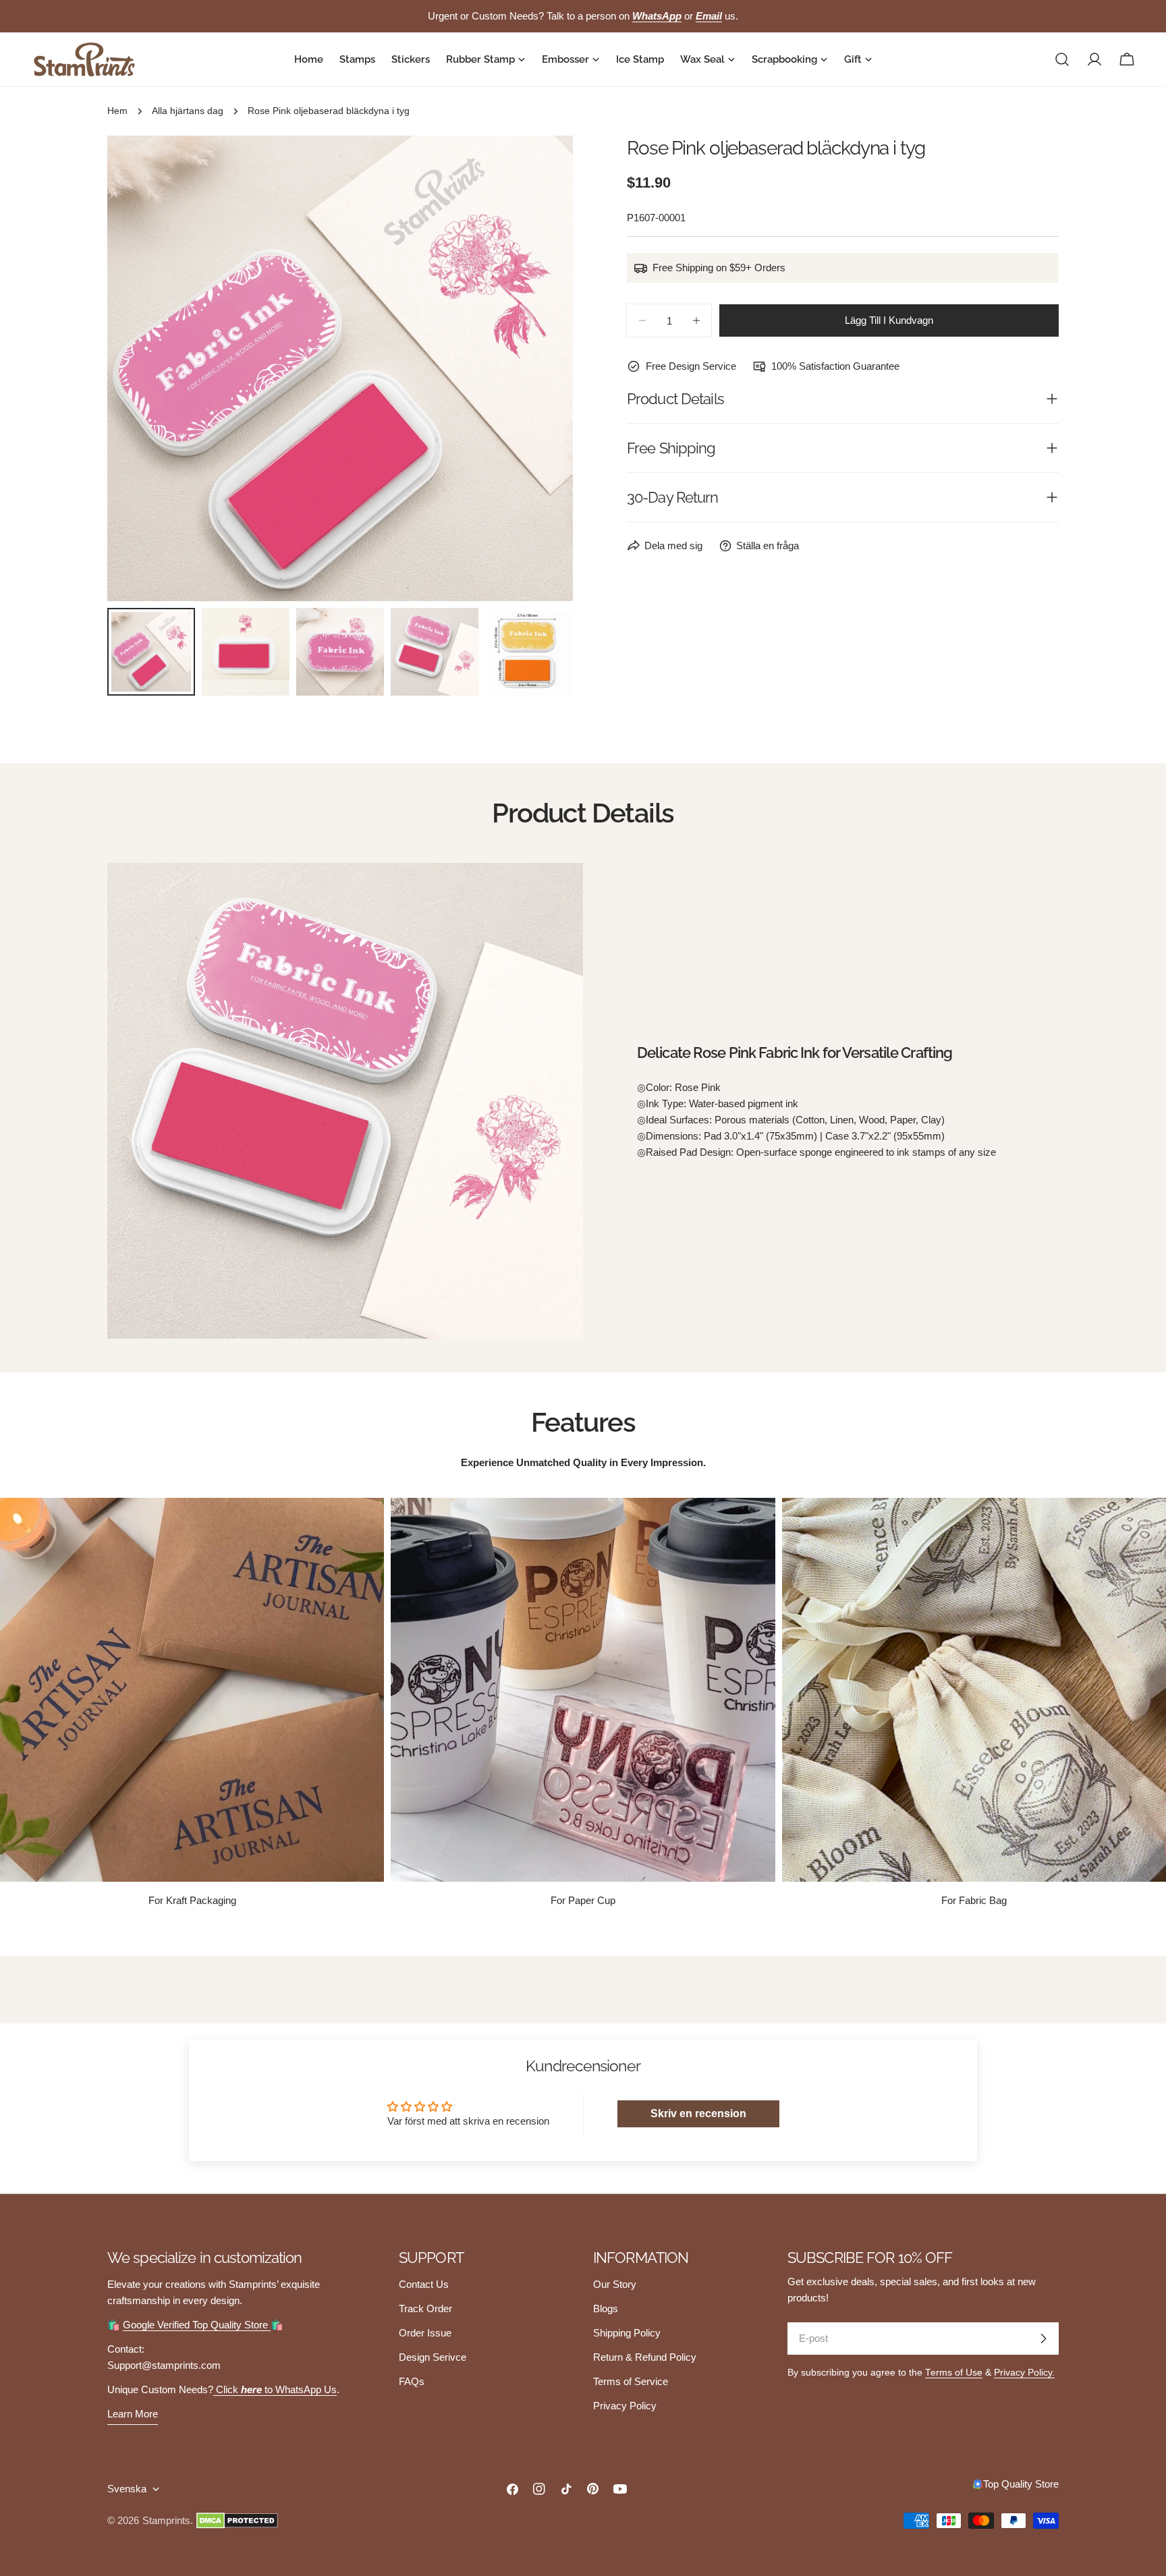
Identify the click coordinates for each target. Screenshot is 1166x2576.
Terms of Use (954, 2373)
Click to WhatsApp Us (275, 2389)
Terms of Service (631, 2381)
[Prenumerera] (1043, 2339)
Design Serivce (433, 2357)
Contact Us (424, 2284)
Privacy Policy (625, 2406)
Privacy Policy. (1024, 2373)
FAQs (412, 2381)
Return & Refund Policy (645, 2357)
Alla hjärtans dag (188, 111)
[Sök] (1062, 59)
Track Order (425, 2308)
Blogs (606, 2308)
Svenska (127, 2489)
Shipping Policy (627, 2333)
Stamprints (166, 2520)
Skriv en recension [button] (698, 2113)
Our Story (615, 2284)
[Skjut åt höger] (540, 368)
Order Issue (425, 2333)
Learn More (133, 2414)
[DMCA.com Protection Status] (237, 2521)
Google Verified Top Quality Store (197, 2325)
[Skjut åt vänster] (140, 368)
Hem (117, 111)
